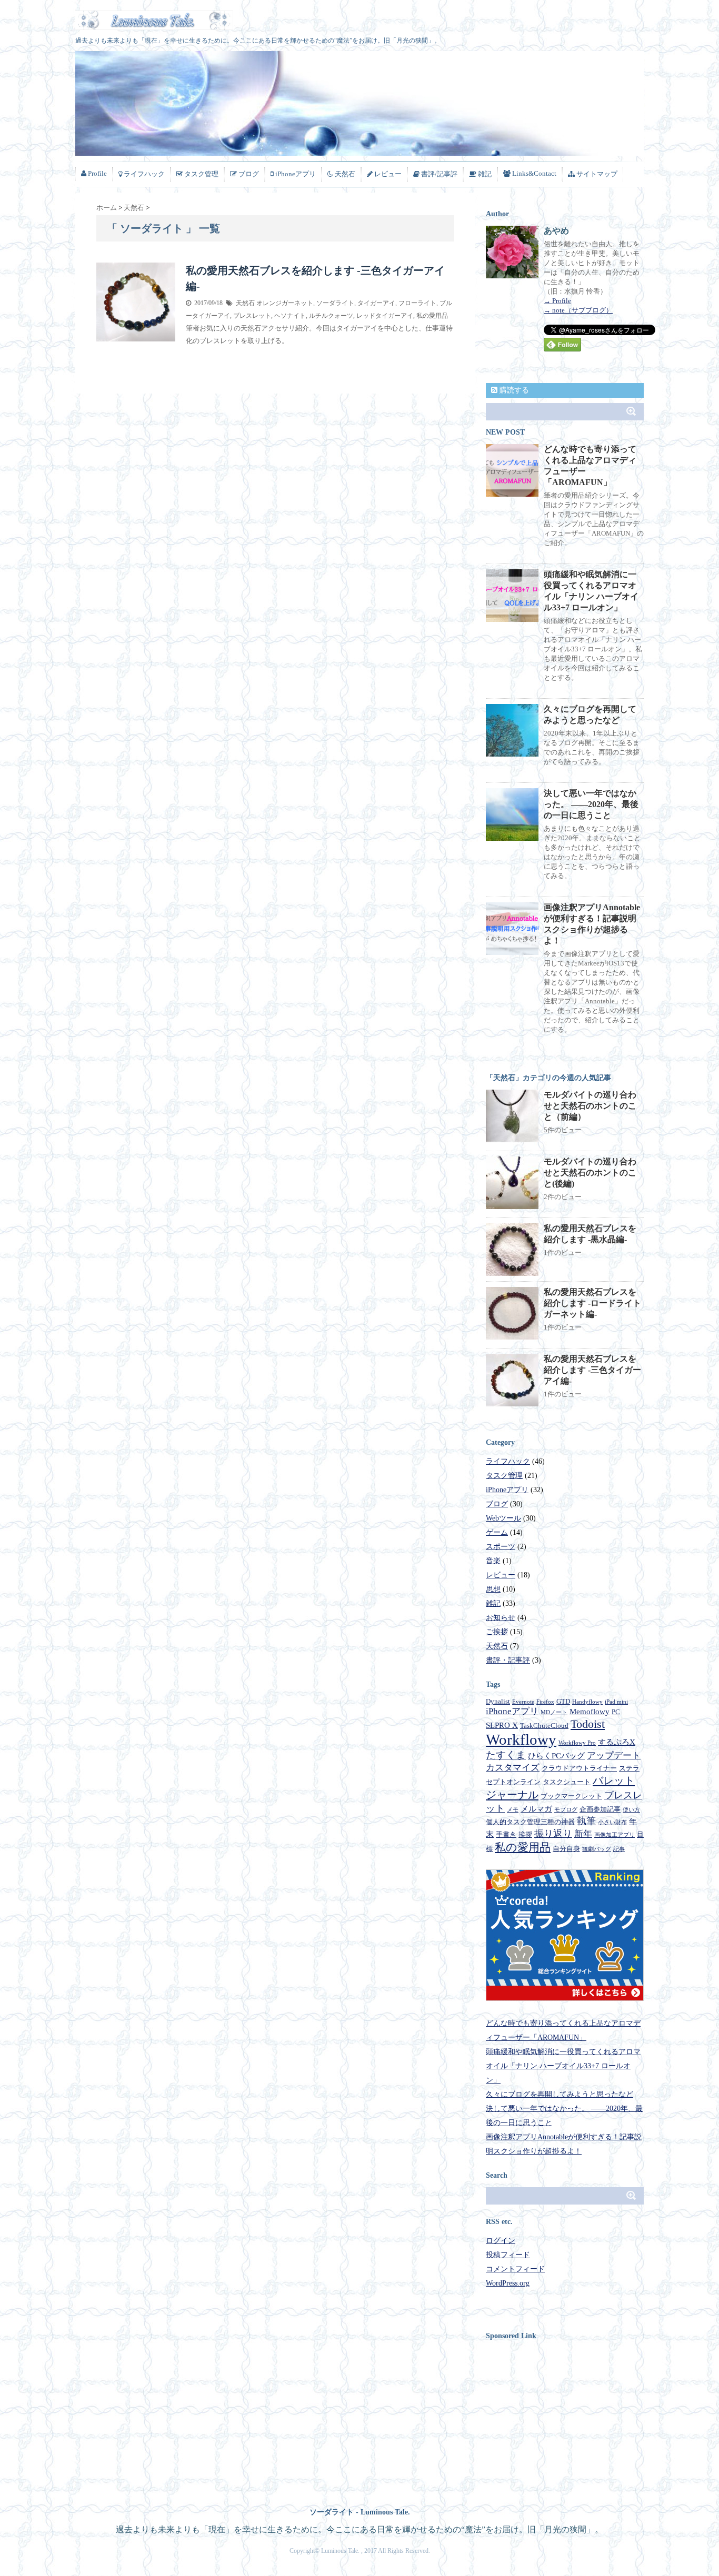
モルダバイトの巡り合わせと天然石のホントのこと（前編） (590, 1106)
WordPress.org (508, 2283)
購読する (513, 390)
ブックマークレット (571, 1796)
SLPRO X (502, 1725)
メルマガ (536, 1809)
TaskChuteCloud (544, 1725)
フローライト (417, 303)
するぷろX (617, 1742)
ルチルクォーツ (331, 316)
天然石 (245, 303)
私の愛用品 (432, 316)
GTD (563, 1701)
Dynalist (498, 1701)
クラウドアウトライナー (579, 1768)
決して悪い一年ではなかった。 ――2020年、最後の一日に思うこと (591, 804)
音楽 (493, 1561)
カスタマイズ (513, 1768)
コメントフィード (515, 2269)
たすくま (506, 1755)
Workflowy (521, 1739)
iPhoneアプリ (507, 1490)
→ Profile (557, 301)
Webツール (503, 1518)
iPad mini (616, 1702)
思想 (493, 1589)
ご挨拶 (497, 1632)
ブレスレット (252, 316)
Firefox (545, 1702)
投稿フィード (508, 2255)
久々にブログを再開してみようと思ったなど (560, 2094)
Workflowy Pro (577, 1743)
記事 (619, 1849)
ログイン (501, 2241)
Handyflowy (587, 1702)
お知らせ (501, 1618)
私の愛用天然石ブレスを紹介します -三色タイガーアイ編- (592, 1370)
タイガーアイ (376, 303)
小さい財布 (612, 1822)
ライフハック (508, 1461)
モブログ (566, 1810)
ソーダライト (335, 303)
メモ (513, 1810)
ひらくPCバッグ (556, 1756)
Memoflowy (590, 1712)
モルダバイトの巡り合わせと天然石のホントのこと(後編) (590, 1173)
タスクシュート (567, 1782)
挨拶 (525, 1834)
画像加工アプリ (615, 1835)
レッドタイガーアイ (385, 316)
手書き (506, 1834)
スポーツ (501, 1547)
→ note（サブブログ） (578, 310)
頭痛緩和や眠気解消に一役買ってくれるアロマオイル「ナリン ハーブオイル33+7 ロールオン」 (563, 2066)
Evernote (523, 1702)
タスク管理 (504, 1476)
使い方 (631, 1810)
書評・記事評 (508, 1660)
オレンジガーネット (285, 303)
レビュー (501, 1575)
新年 (583, 1834)
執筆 (586, 1821)
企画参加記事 (600, 1809)
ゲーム (497, 1532)
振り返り (553, 1834)
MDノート (554, 1712)
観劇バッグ (597, 1849)
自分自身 (566, 1849)
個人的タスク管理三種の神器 (530, 1822)
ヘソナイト (290, 316)
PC (616, 1712)
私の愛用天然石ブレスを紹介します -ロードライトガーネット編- (592, 1303)
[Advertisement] (574, 2421)
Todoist (588, 1724)
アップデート (614, 1755)
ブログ (497, 1504)
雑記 (493, 1603)
